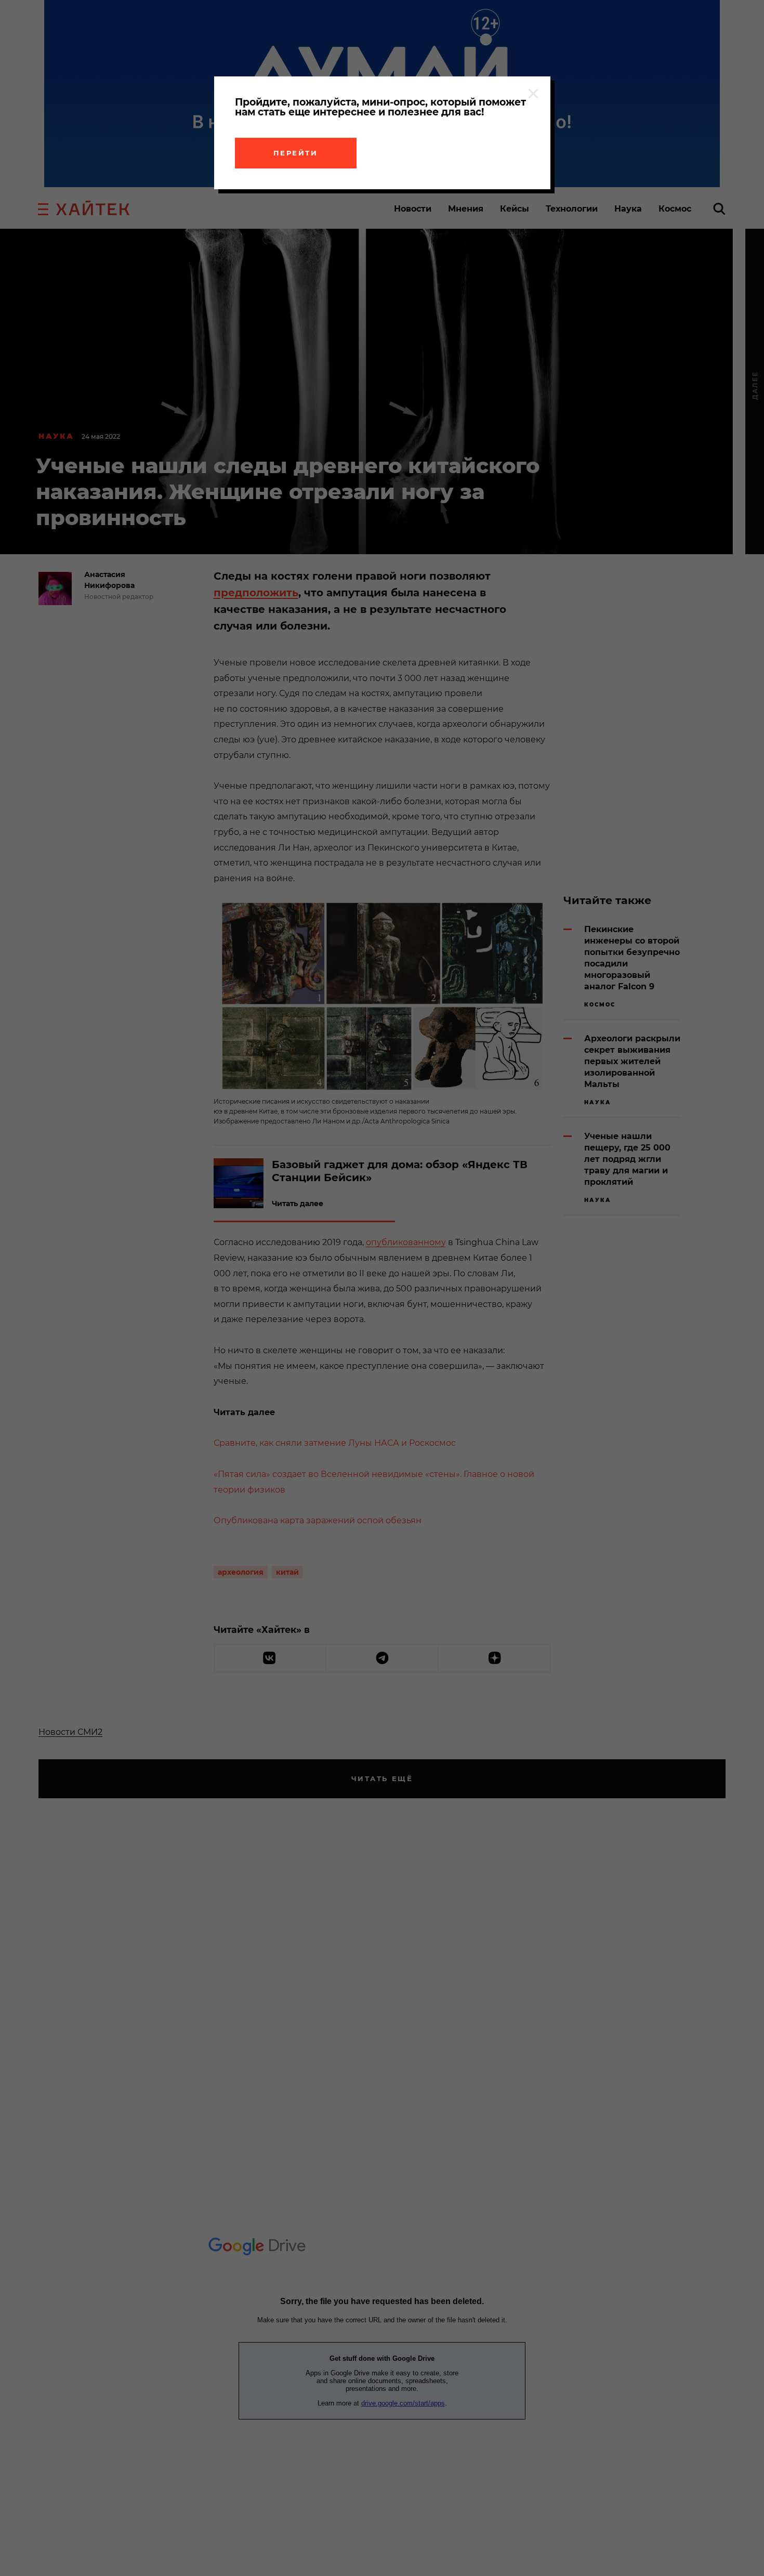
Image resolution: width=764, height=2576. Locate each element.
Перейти (296, 153)
